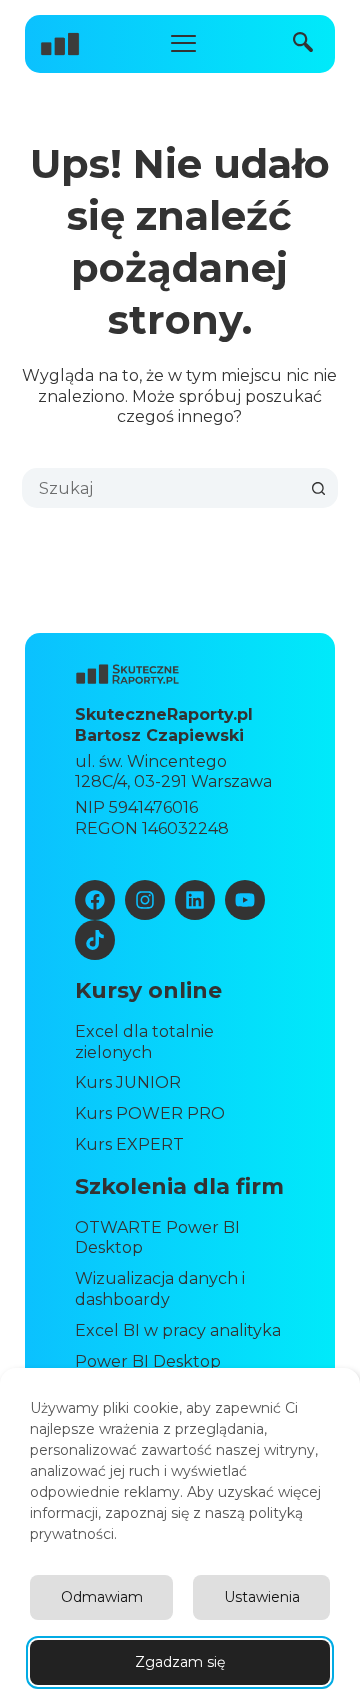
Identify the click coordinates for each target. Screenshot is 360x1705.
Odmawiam (102, 1597)
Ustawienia (262, 1597)
